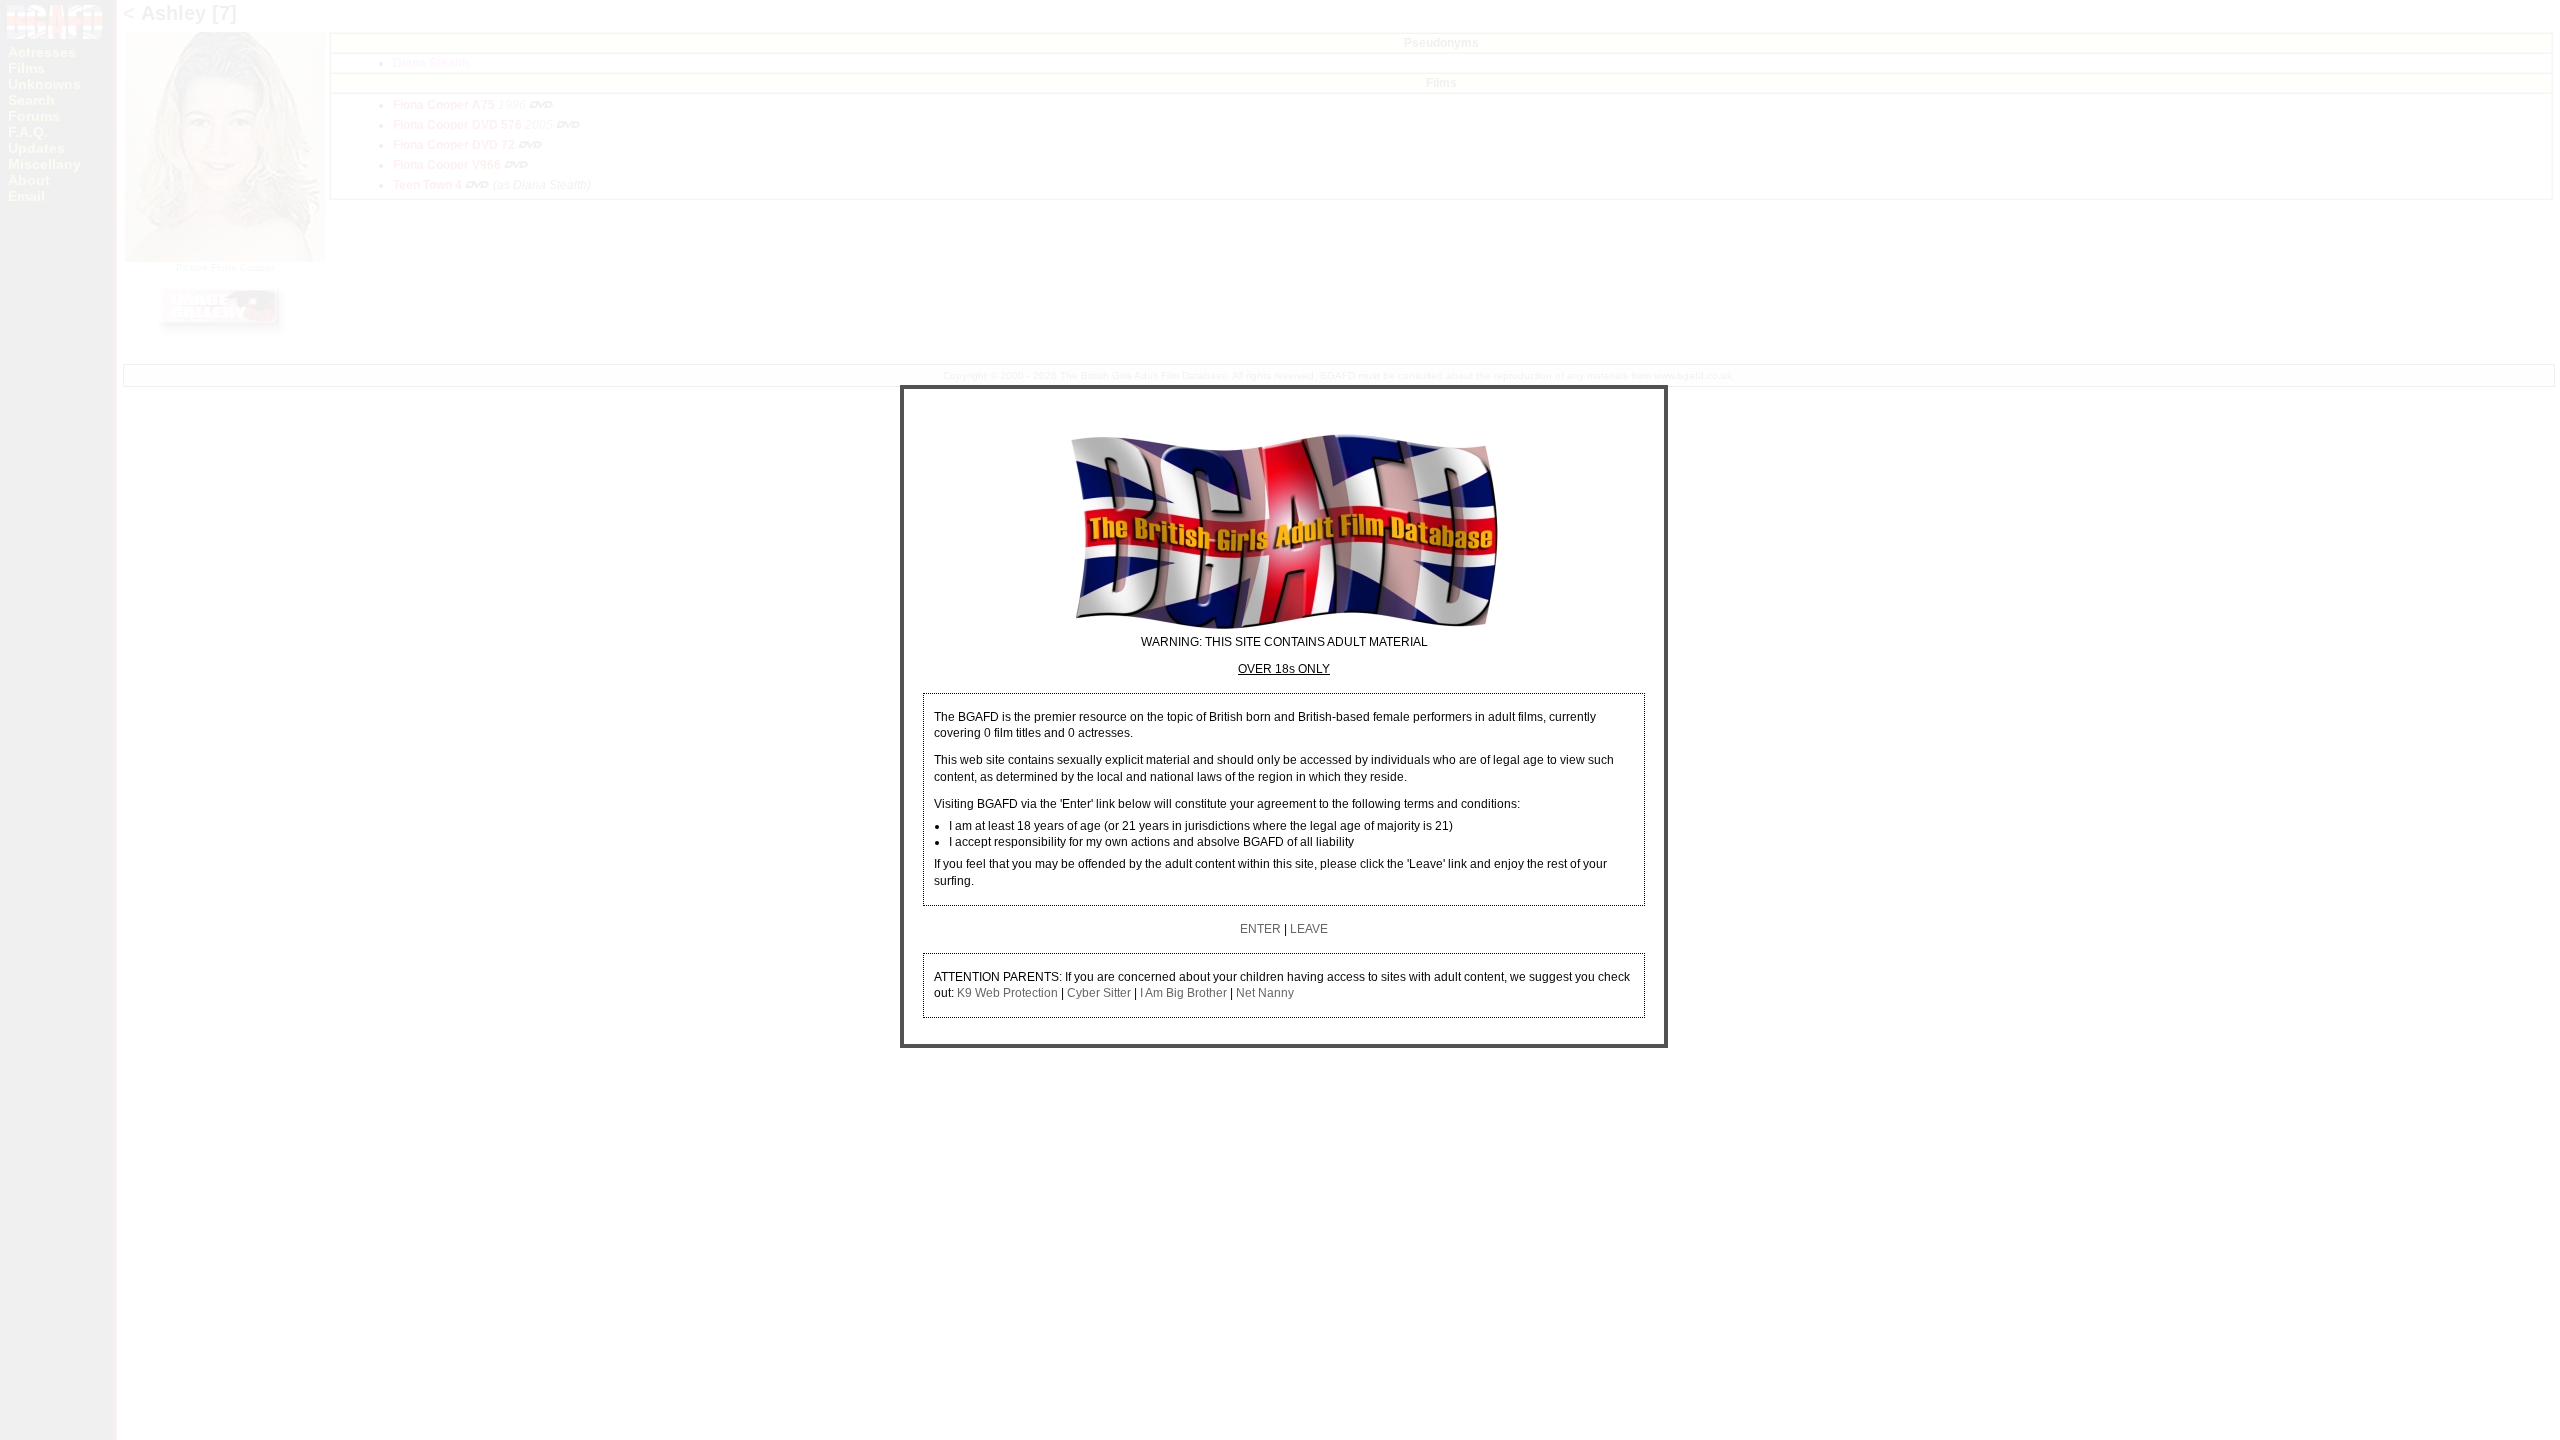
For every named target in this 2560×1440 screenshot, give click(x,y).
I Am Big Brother (1183, 993)
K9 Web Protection (1007, 993)
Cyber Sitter (1099, 993)
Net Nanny (1265, 993)
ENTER (1260, 929)
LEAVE (1309, 929)
